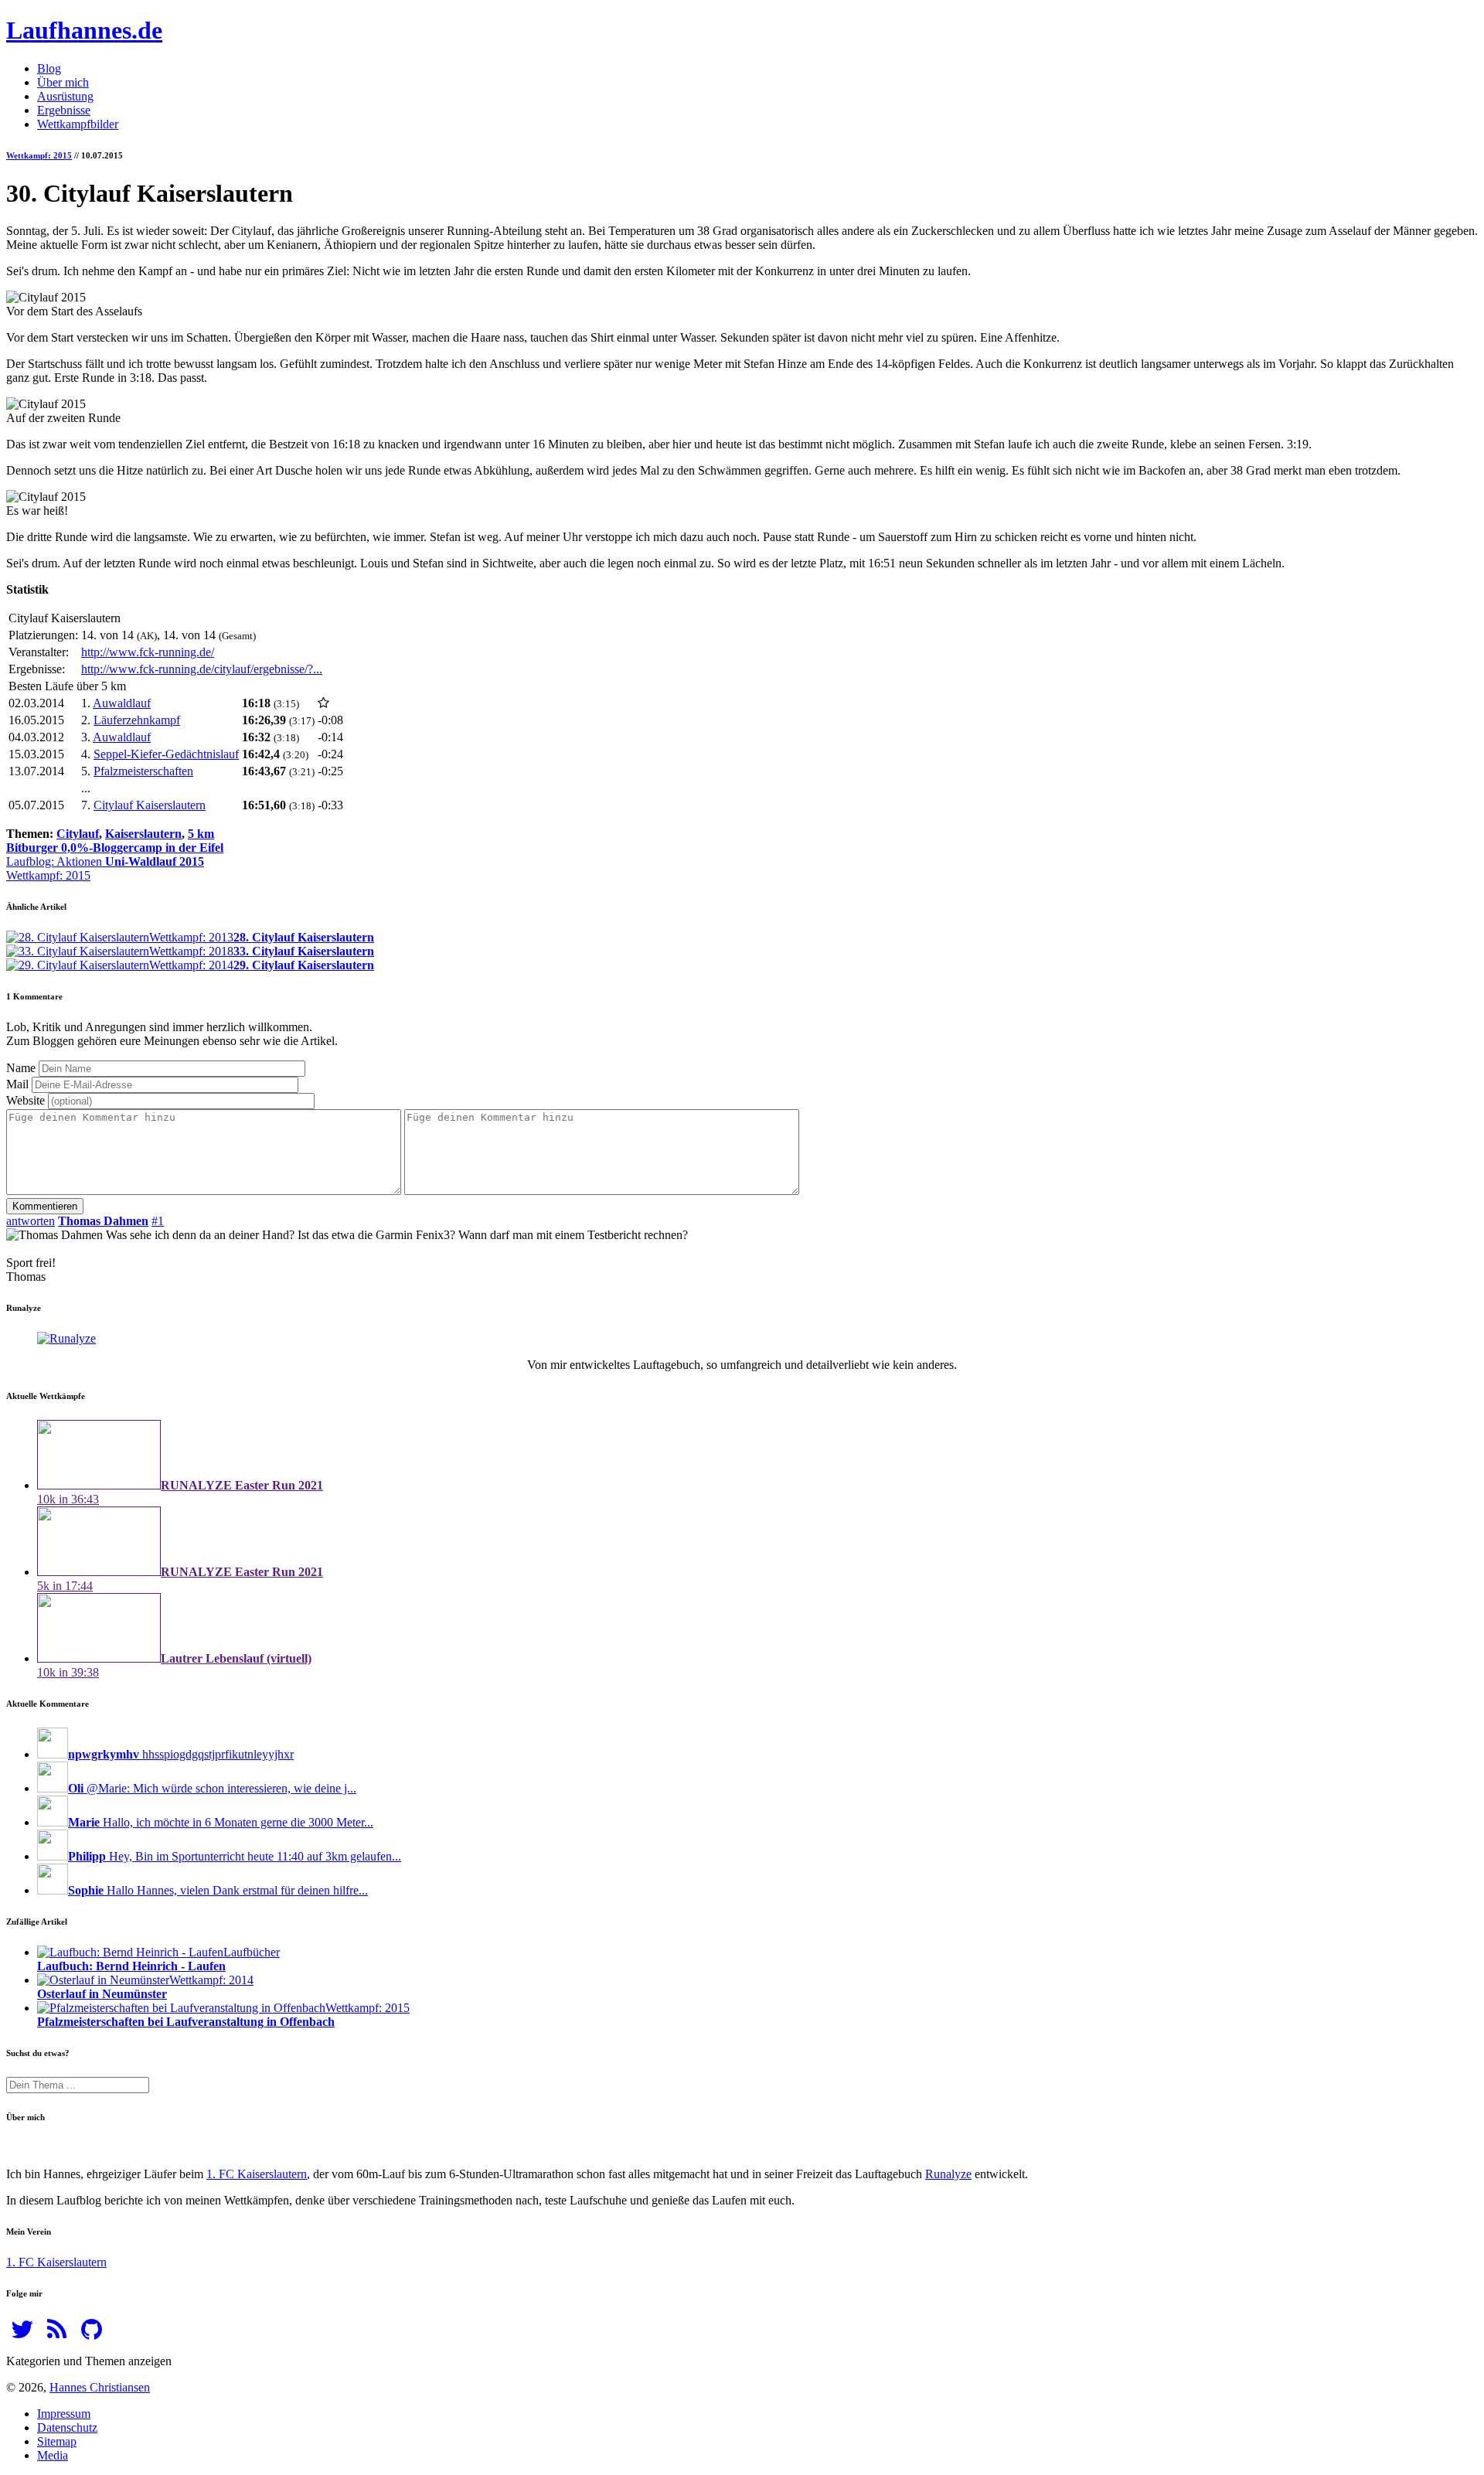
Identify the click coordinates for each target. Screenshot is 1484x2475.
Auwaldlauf (122, 703)
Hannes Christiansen (100, 2387)
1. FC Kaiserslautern (257, 2174)
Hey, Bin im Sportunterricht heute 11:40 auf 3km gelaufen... (235, 1856)
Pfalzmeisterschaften (143, 771)
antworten (31, 1221)
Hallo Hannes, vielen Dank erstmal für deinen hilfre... (218, 1890)
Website (26, 1100)
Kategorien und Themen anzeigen (89, 2361)
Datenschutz (67, 2427)
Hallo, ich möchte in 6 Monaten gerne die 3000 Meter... (221, 1822)
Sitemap (57, 2441)
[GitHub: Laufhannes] (92, 2334)
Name (21, 1068)
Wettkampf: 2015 (39, 155)
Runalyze (948, 2174)
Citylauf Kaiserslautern (150, 805)
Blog (49, 68)
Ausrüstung (65, 96)
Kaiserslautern (143, 834)
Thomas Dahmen (103, 1221)
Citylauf (78, 834)
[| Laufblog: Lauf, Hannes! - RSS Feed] (57, 2334)
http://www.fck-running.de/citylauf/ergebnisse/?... (202, 669)
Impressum (64, 2414)
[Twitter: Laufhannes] (22, 2334)
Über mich (63, 82)
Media (53, 2455)
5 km (201, 834)
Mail (17, 1084)
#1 (158, 1221)
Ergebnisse (64, 110)
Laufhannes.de (84, 30)
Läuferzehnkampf (137, 720)
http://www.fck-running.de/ (148, 652)
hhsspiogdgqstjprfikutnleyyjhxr (181, 1754)
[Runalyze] (66, 1338)
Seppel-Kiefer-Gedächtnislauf (166, 754)
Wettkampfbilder (78, 124)
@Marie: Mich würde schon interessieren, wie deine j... (212, 1788)
